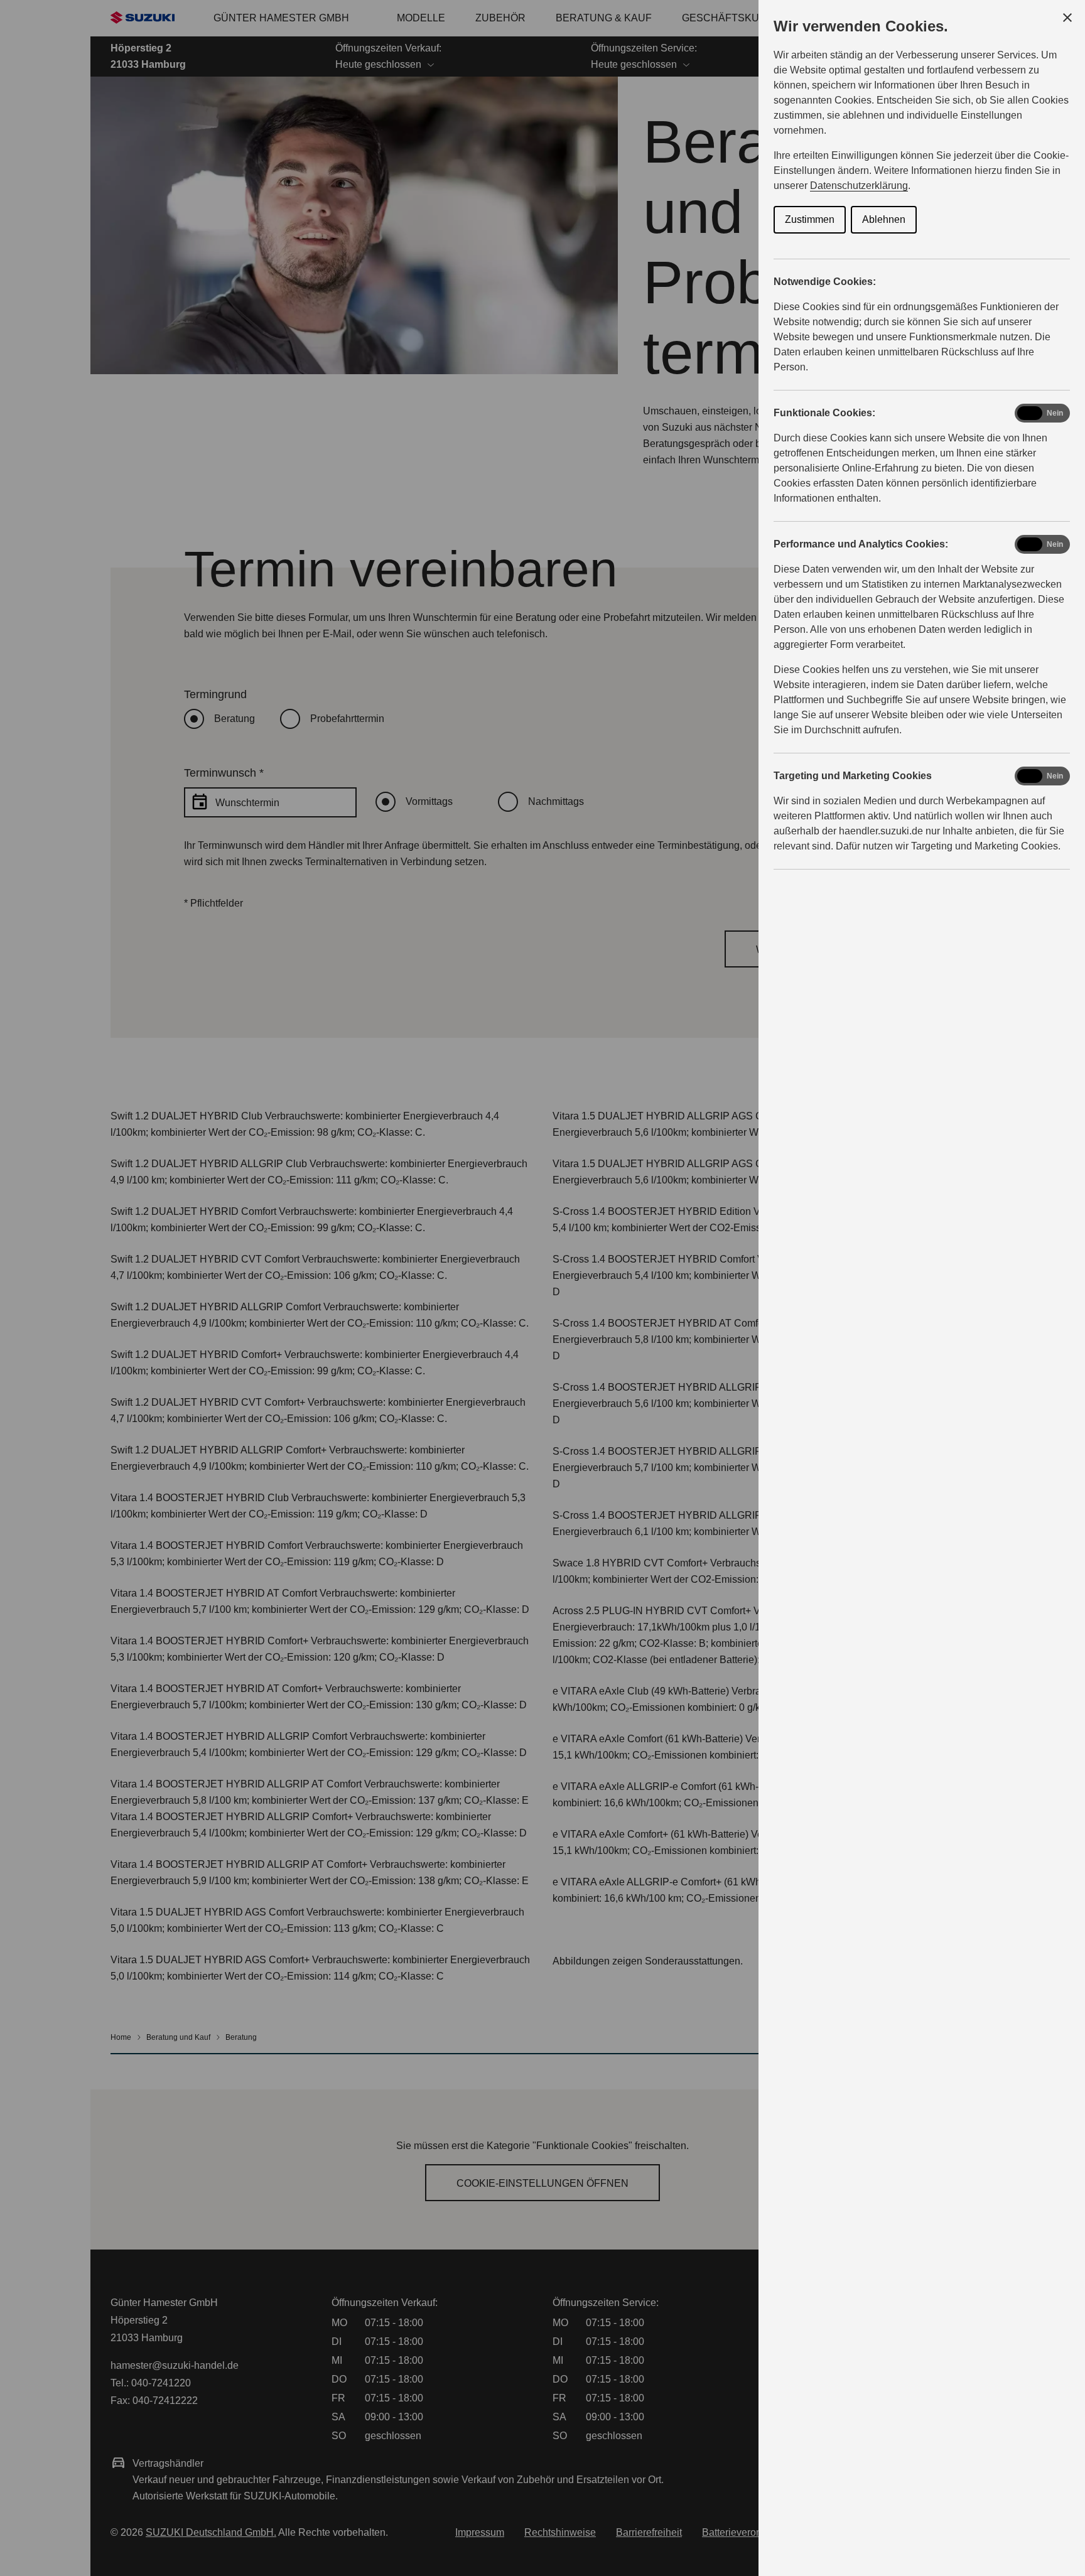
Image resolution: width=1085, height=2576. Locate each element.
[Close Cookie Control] (1067, 18)
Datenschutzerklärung (859, 186)
